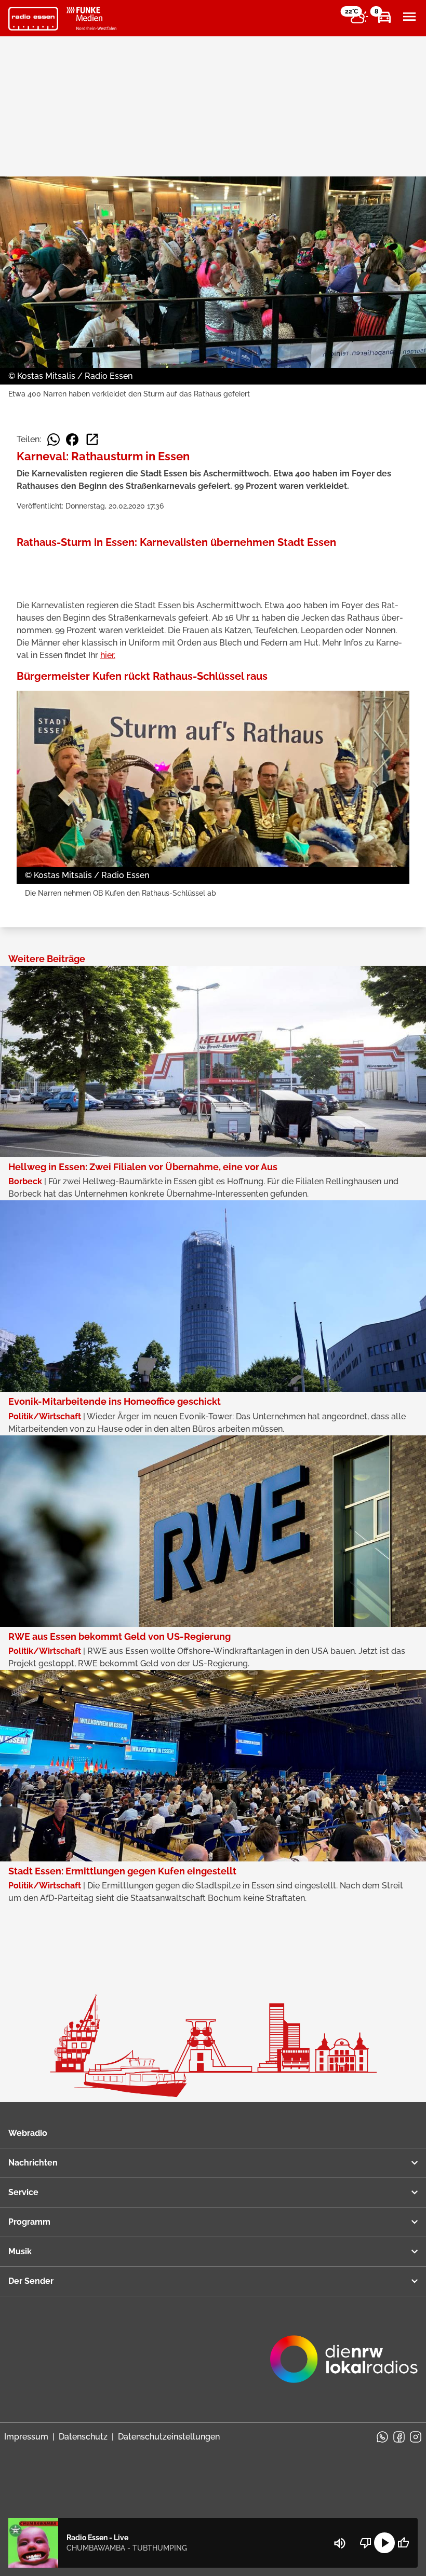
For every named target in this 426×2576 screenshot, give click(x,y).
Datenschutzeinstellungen (169, 2437)
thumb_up (403, 2543)
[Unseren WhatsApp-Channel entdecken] (382, 2437)
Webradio (28, 2133)
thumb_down (366, 2543)
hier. (108, 655)
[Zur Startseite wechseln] (33, 19)
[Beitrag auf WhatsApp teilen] (54, 440)
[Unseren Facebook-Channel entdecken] (399, 2437)
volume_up (340, 2543)
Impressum (26, 2437)
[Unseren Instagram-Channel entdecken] (416, 2437)
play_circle (384, 2543)
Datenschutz (83, 2437)
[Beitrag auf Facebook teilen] (72, 440)
